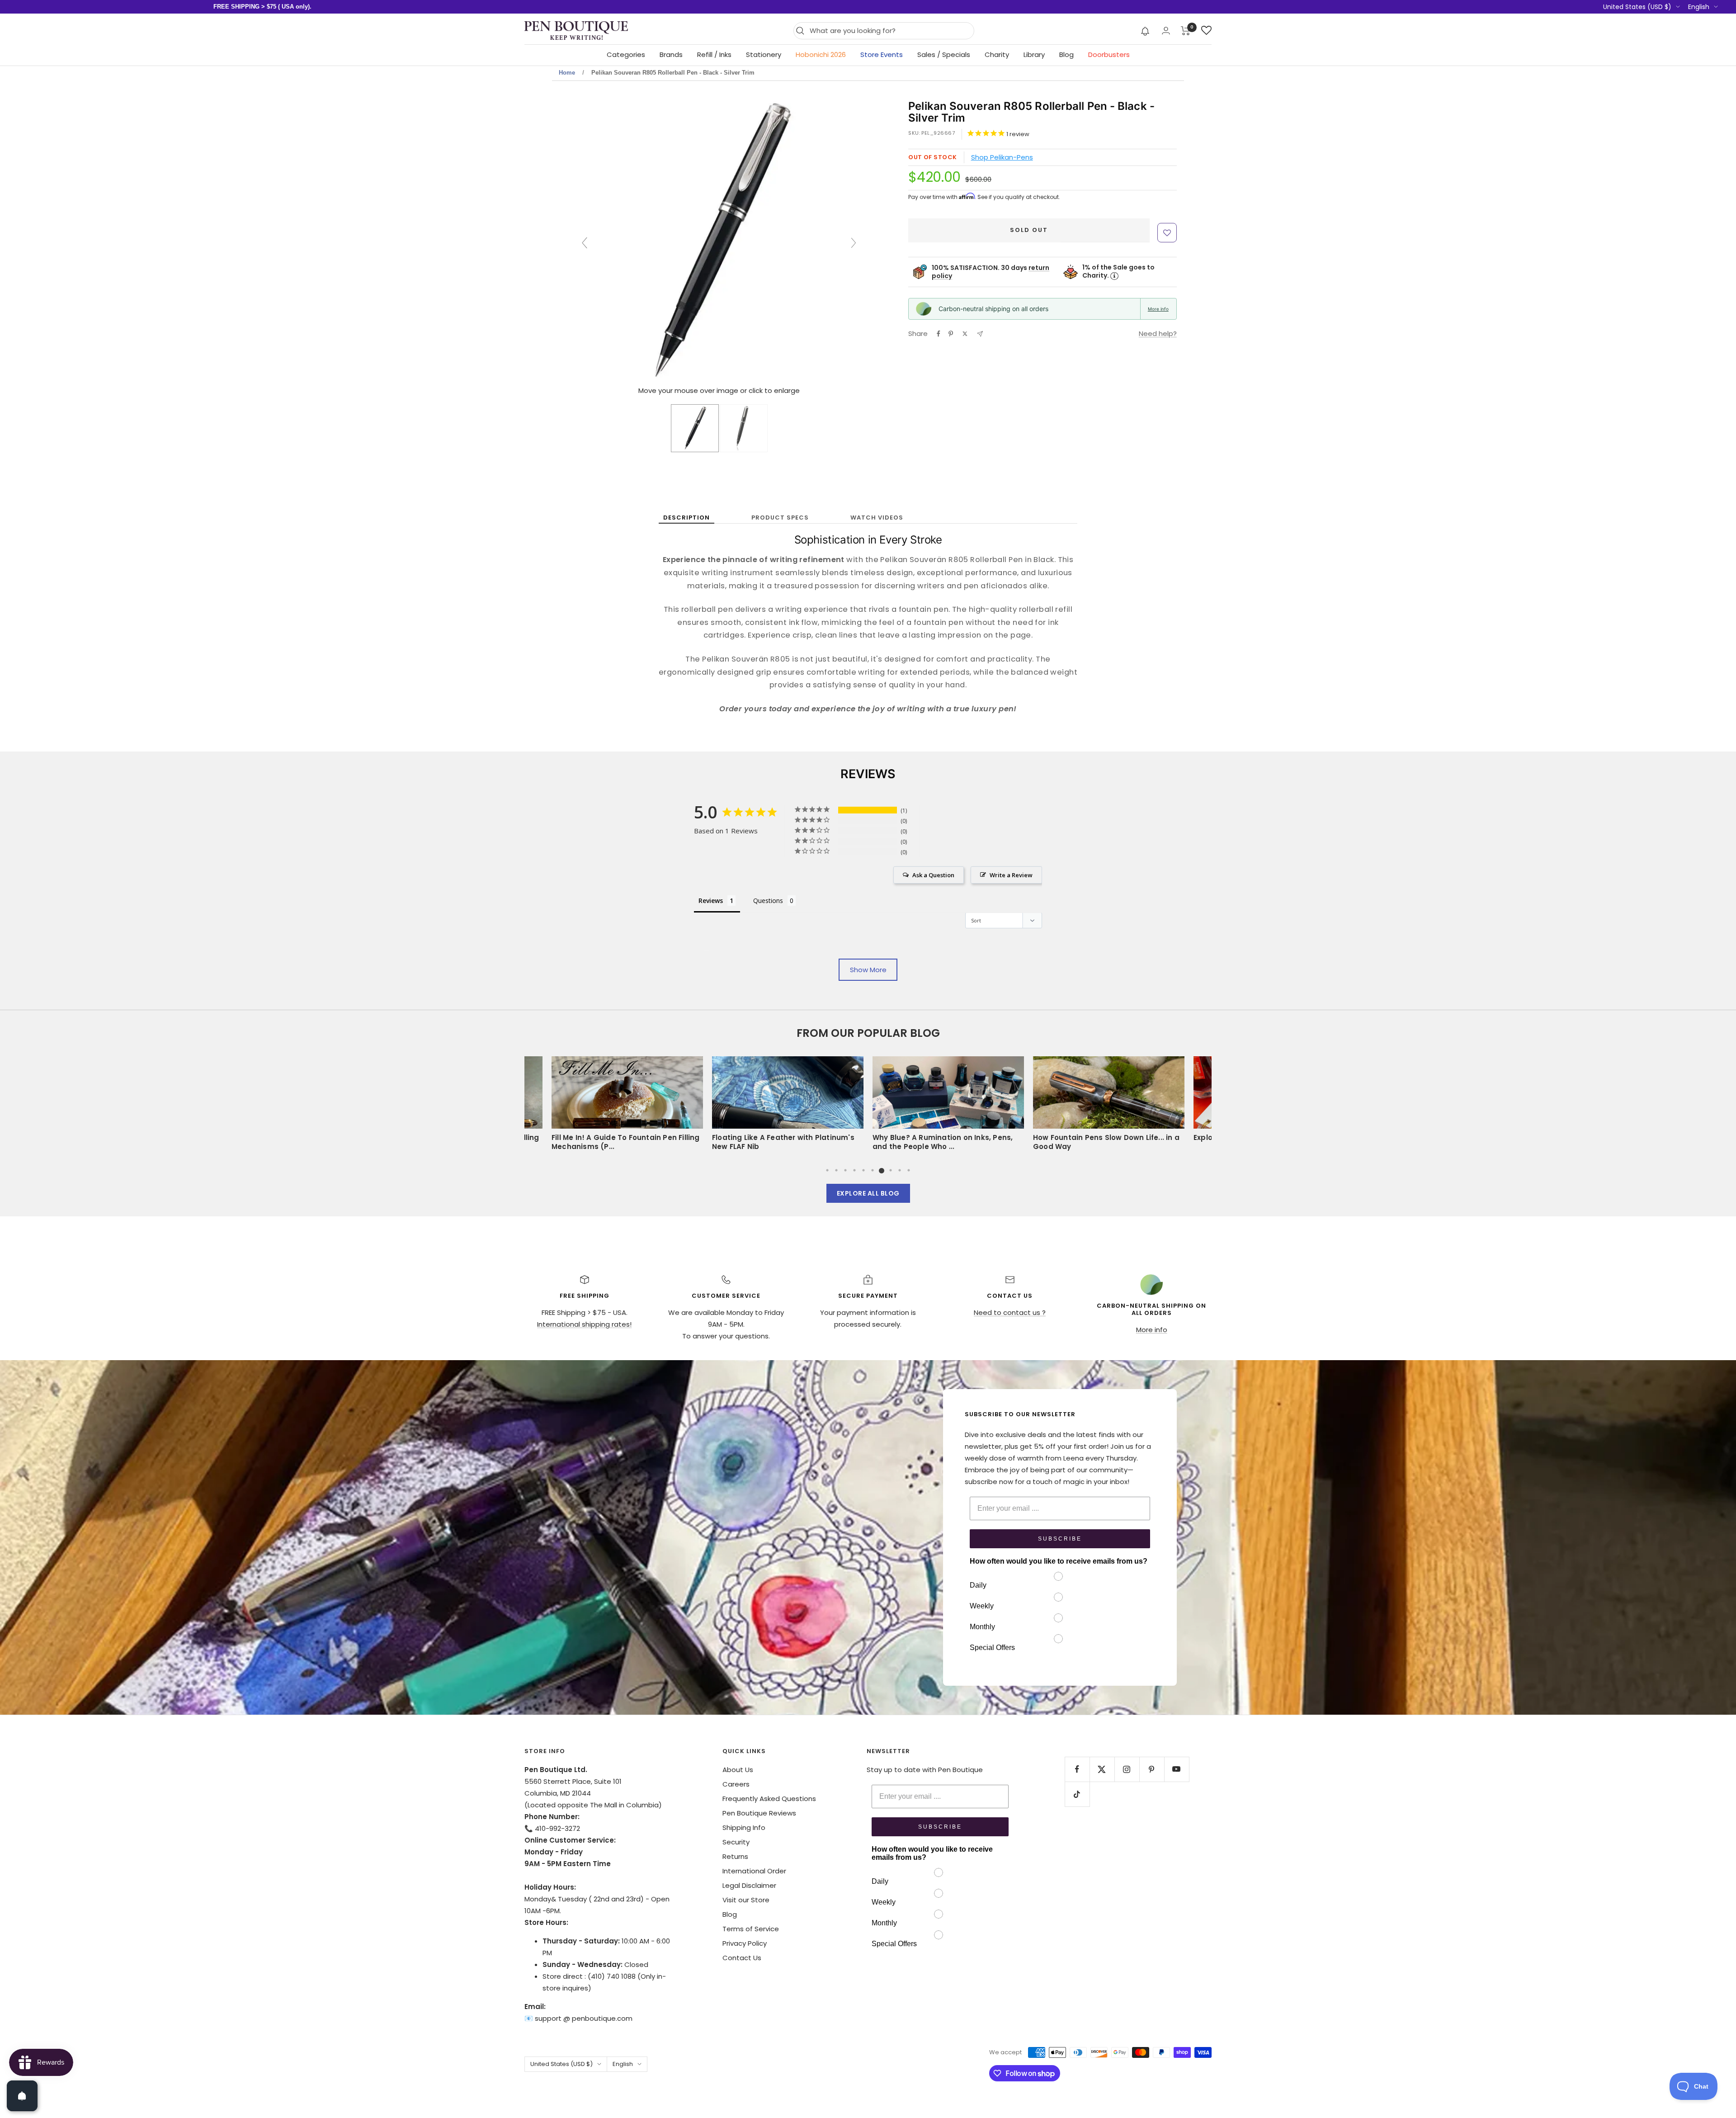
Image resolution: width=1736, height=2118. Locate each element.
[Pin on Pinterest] (951, 334)
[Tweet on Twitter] (965, 334)
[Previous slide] (585, 243)
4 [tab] (854, 1170)
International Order (754, 1871)
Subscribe (1060, 1539)
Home (567, 73)
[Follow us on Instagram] (1127, 1769)
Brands (671, 54)
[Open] (22, 2096)
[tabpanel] (948, 1106)
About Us (738, 1770)
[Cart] (1186, 31)
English (1699, 7)
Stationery (764, 54)
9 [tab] (900, 1170)
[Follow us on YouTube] (1177, 1769)
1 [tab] (827, 1170)
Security (736, 1842)
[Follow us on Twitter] (1102, 1769)
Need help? (1158, 333)
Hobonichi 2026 (821, 54)
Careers (736, 1784)
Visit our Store (746, 1900)
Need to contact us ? (1010, 1312)
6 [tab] (873, 1170)
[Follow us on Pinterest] (1152, 1769)
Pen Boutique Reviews (759, 1813)
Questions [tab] (768, 901)
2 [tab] (836, 1170)
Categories (626, 54)
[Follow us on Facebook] (1077, 1769)
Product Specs (780, 518)
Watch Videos (877, 518)
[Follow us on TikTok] (1077, 1794)
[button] (1145, 31)
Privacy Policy (745, 1943)
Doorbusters (1109, 54)
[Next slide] (854, 243)
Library (1034, 54)
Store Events (882, 54)
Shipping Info (744, 1827)
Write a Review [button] (1011, 875)
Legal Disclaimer (749, 1885)
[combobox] (889, 31)
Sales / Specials (944, 54)
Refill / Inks (714, 54)
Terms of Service (751, 1929)
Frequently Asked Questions (769, 1799)
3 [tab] (845, 1170)
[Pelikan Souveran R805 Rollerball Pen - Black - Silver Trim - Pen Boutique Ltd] (695, 428)
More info (1158, 309)
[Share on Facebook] (939, 334)
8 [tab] (891, 1170)
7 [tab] (882, 1170)
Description (686, 518)
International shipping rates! (584, 1324)
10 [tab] (909, 1170)
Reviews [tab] (711, 901)
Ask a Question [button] (933, 875)
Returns (735, 1856)
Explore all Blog (868, 1193)
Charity (997, 54)
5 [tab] (863, 1170)
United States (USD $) (1637, 7)
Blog (1066, 54)
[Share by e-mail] (980, 334)
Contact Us (742, 1958)
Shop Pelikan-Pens (1002, 157)
